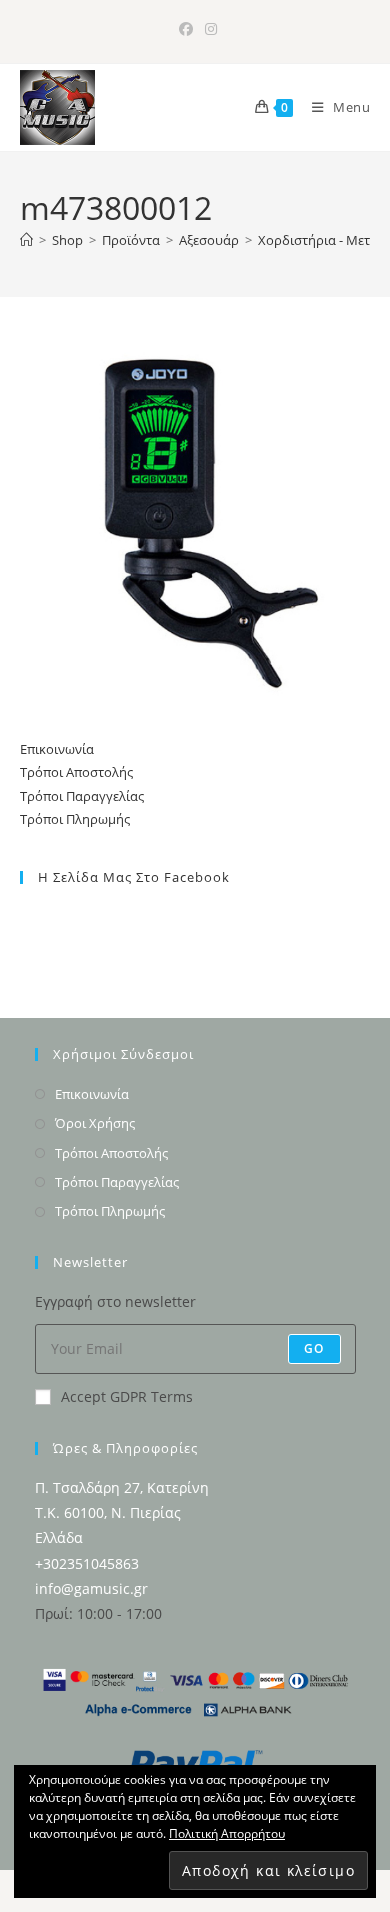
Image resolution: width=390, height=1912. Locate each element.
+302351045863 (87, 1563)
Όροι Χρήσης (95, 1123)
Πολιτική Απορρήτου (227, 1833)
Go (314, 1348)
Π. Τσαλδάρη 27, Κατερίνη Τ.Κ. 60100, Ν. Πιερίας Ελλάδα (122, 1512)
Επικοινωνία (57, 749)
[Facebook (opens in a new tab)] (186, 29)
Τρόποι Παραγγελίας (82, 796)
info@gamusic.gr (91, 1588)
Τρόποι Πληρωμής (75, 819)
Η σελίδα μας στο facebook (134, 877)
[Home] (26, 240)
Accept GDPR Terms (127, 1396)
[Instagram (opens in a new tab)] (208, 29)
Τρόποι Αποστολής (76, 772)
